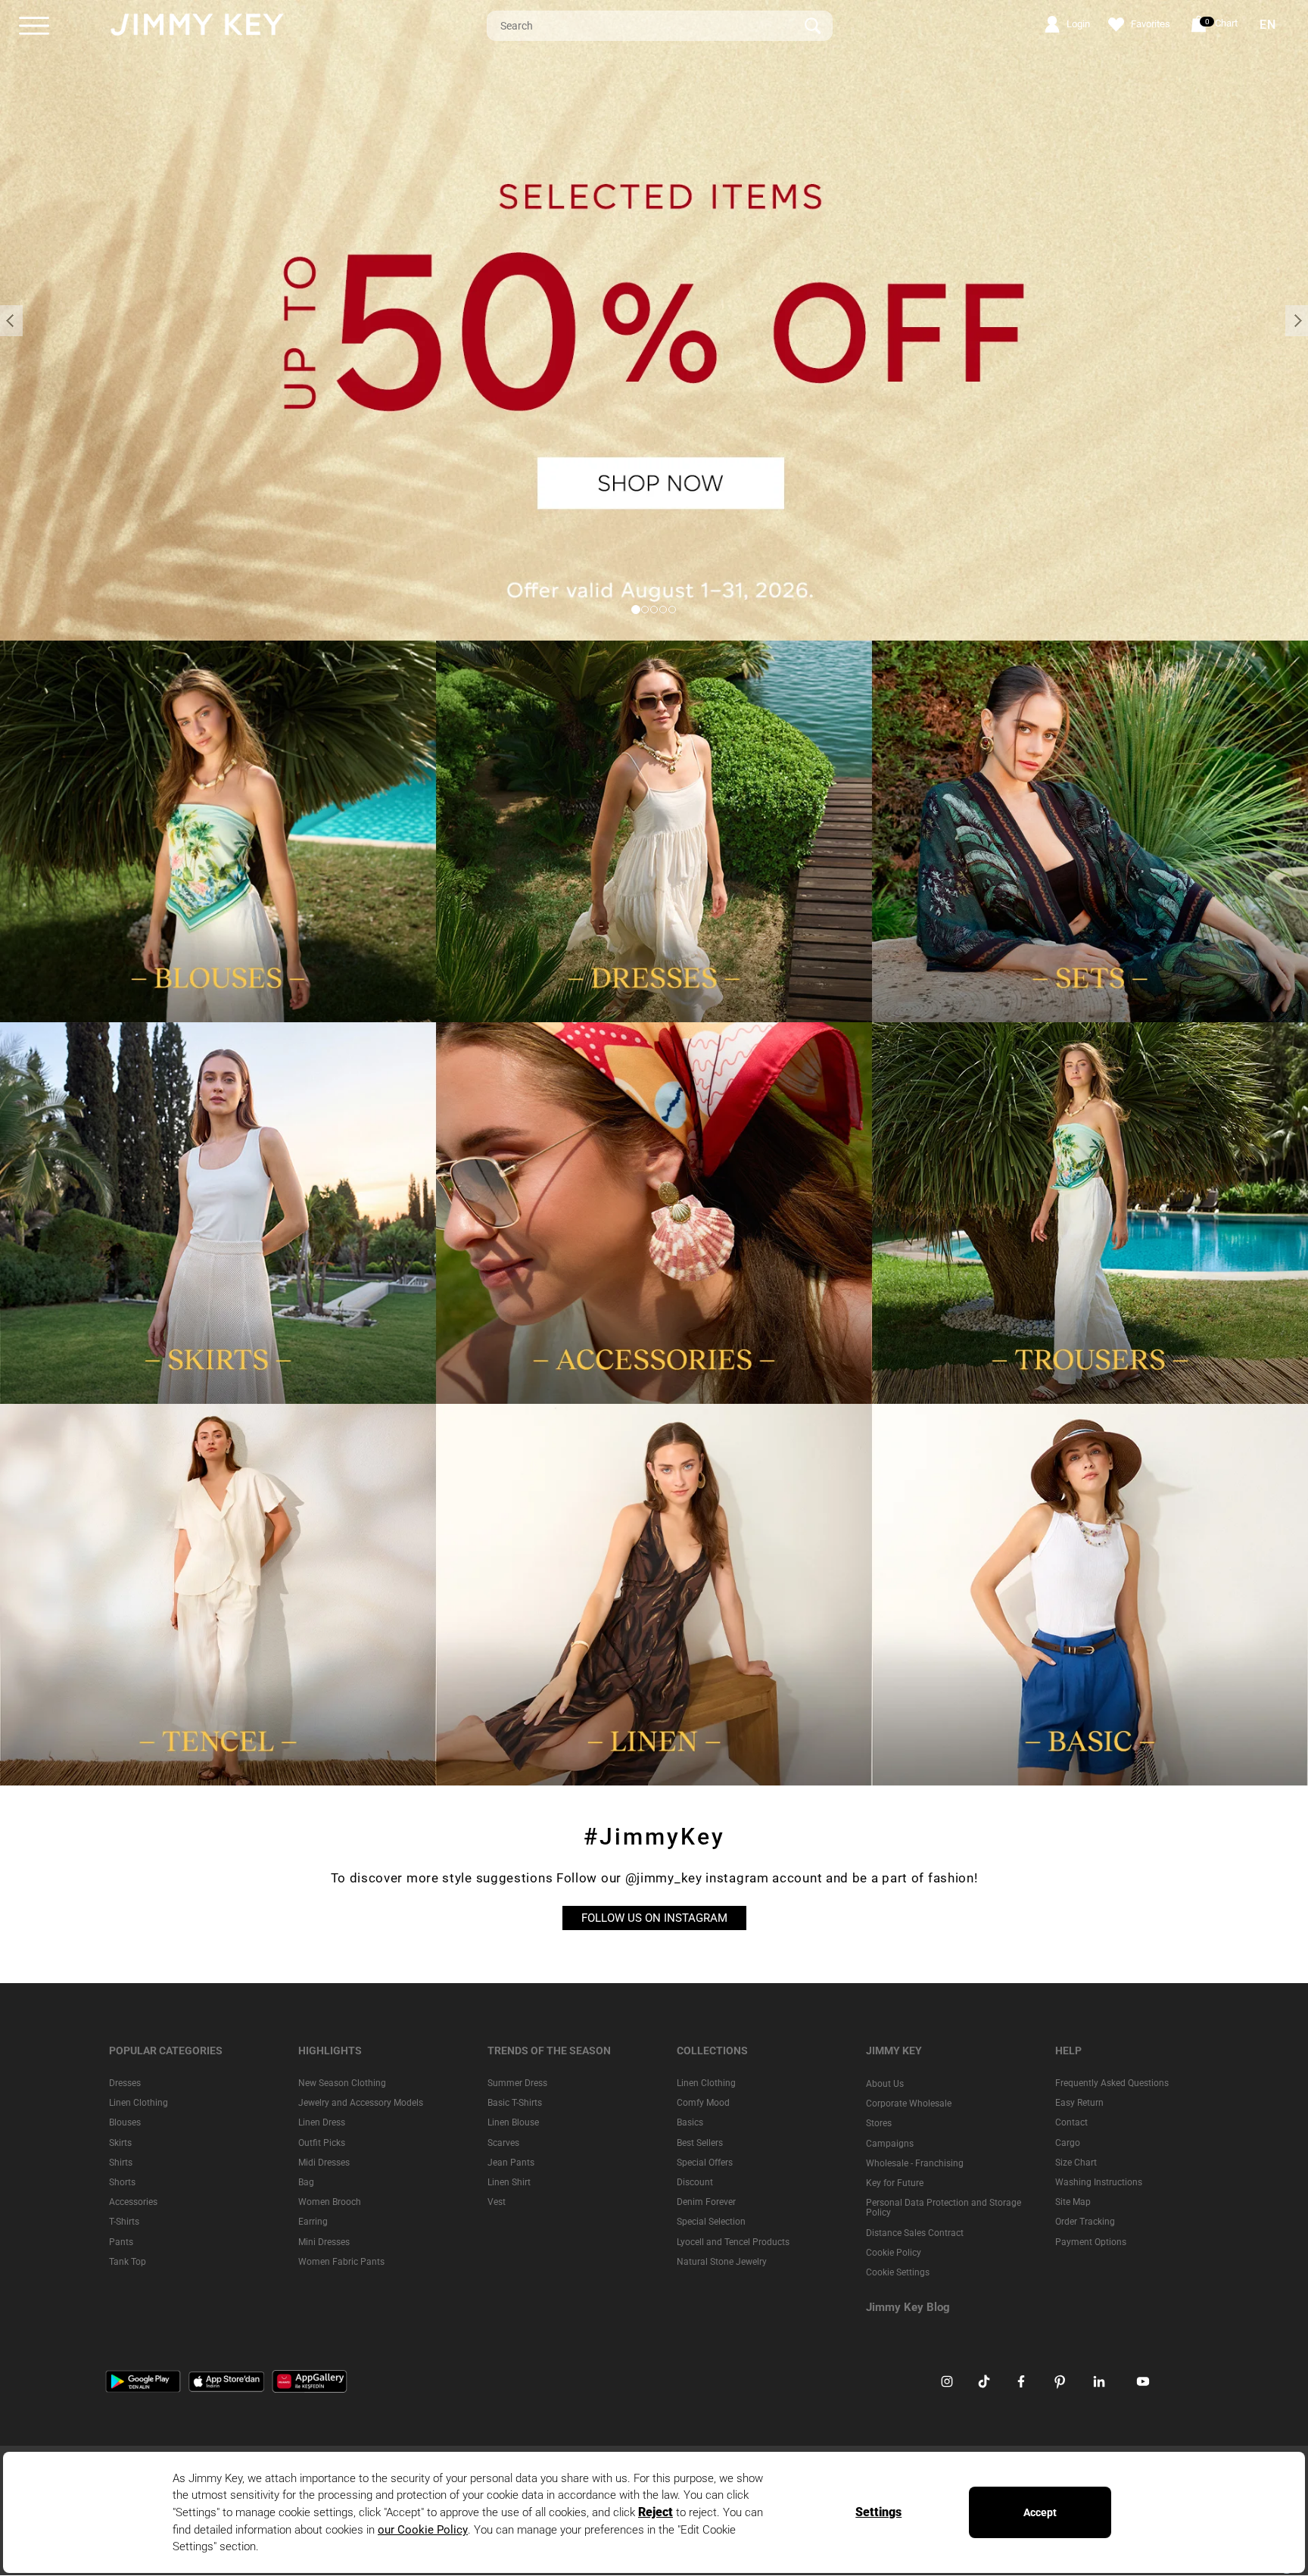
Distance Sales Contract (915, 2233)
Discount (695, 2182)
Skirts (120, 2143)
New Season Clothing (342, 2083)
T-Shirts (124, 2222)
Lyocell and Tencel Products (733, 2242)
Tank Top (128, 2262)
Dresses (125, 2083)
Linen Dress (322, 2123)
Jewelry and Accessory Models (361, 2104)
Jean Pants (511, 2163)
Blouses (125, 2123)
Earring (313, 2222)
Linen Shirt (509, 2182)
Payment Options (1091, 2242)
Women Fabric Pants (341, 2262)
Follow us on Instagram (654, 1918)
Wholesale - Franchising (915, 2163)
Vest (497, 2203)
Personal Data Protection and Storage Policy (944, 2208)
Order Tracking (1085, 2222)
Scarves (503, 2143)
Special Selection (711, 2222)
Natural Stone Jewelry (722, 2262)
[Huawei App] (310, 2381)
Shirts (121, 2163)
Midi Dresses (324, 2163)
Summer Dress (517, 2083)
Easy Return (1079, 2104)
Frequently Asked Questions (1112, 2083)
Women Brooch (330, 2203)
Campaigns (890, 2144)
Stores (879, 2124)
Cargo (1068, 2143)
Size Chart (1076, 2163)
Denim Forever (706, 2203)
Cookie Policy (894, 2253)
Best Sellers (700, 2143)
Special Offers (705, 2163)
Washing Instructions (1099, 2182)
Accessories (133, 2203)
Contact (1071, 2123)
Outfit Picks (322, 2143)
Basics (690, 2123)
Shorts (122, 2182)
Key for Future (895, 2183)
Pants (121, 2242)
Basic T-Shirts (515, 2104)
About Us (885, 2084)
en (1268, 25)
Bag (306, 2182)
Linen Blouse (513, 2123)
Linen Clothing (139, 2104)
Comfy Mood (703, 2104)
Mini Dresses (324, 2242)
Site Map (1073, 2203)
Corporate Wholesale (909, 2104)
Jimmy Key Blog (908, 2307)
